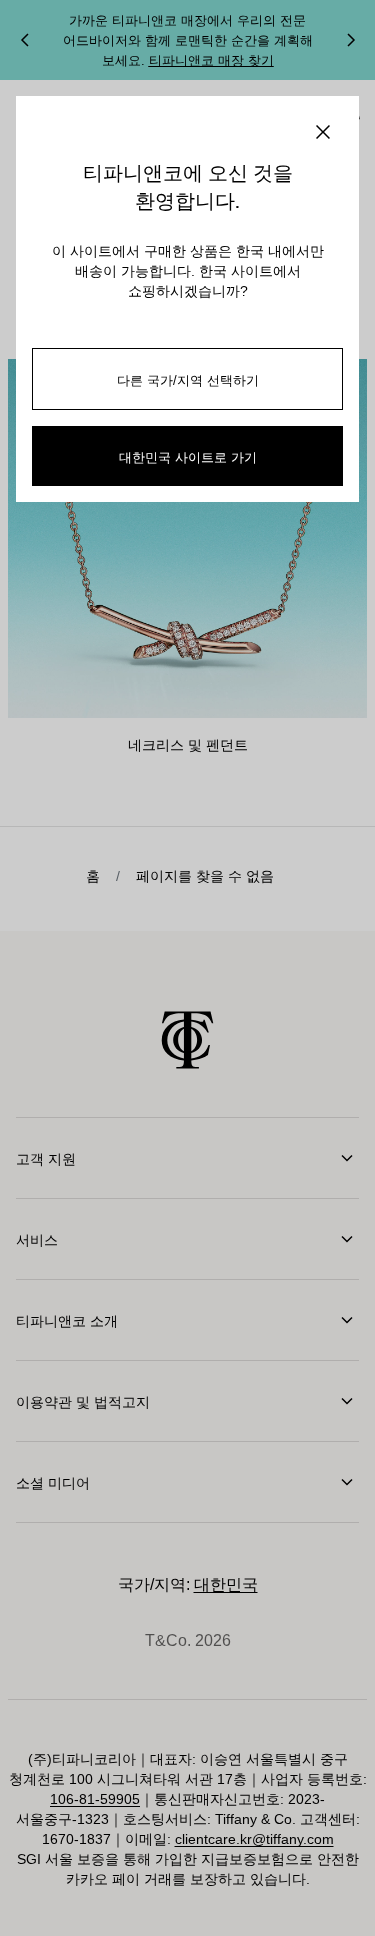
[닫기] (323, 132)
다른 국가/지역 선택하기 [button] (188, 379)
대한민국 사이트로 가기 (188, 456)
